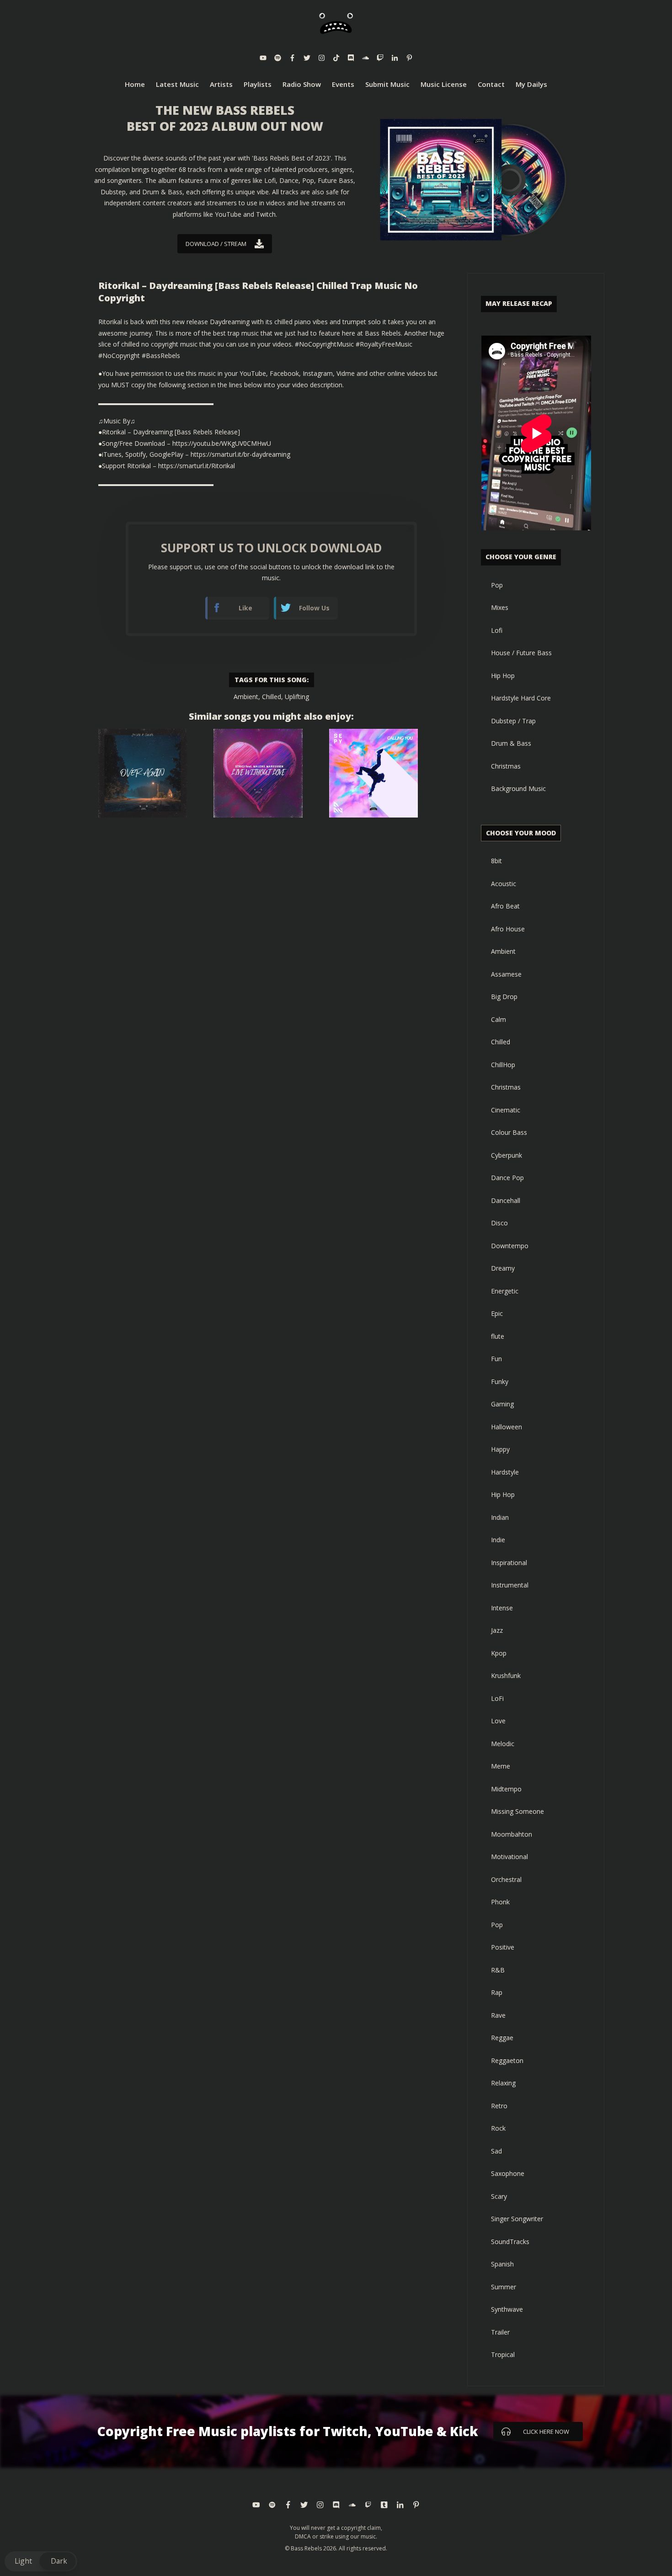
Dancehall (506, 1200)
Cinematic (506, 1110)
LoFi (497, 1698)
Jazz (497, 1630)
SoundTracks (510, 2242)
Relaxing (503, 2083)
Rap (497, 1992)
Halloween (507, 1427)
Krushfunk (506, 1675)
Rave (498, 2015)
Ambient (246, 697)
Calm (499, 1019)
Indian (500, 1517)
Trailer (500, 2332)
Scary (499, 2196)
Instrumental (510, 1585)
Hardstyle (505, 1472)
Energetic (505, 1291)
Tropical (503, 2354)
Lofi (497, 630)
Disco (499, 1223)
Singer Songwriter (517, 2219)
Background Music (518, 788)
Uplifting (297, 697)
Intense (502, 1608)
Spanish (502, 2264)
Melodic (503, 1744)
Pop (497, 585)
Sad (496, 2151)
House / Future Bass (521, 653)
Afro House (508, 929)
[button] (41, 2561)
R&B (498, 1970)
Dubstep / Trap (513, 721)
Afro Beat (505, 906)
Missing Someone (517, 1811)
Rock (498, 2128)
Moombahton (512, 1834)
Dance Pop (507, 1178)
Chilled (272, 697)
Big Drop (504, 997)
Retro (499, 2106)
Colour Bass (509, 1132)
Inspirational (509, 1563)
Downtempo (510, 1246)
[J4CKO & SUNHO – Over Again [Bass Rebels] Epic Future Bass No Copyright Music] (143, 773)
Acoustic (504, 884)
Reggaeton (507, 2060)
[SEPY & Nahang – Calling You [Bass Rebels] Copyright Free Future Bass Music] (373, 773)
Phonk (500, 1902)
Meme (501, 1766)
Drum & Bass (511, 743)
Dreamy (503, 1268)
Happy (500, 1449)
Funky (500, 1382)
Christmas (506, 766)
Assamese (506, 974)
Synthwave (507, 2309)
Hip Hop (503, 676)
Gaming (502, 1404)
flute (498, 1336)
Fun (496, 1359)
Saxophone (508, 2173)
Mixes (500, 607)
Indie (498, 1540)
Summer (504, 2287)
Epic (497, 1313)
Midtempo (506, 1789)
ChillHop (503, 1065)
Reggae (502, 2038)
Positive (503, 1947)
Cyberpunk (507, 1155)
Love (498, 1721)
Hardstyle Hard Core (521, 698)
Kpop (499, 1653)
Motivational (509, 1857)
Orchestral (506, 1879)
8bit (496, 861)
